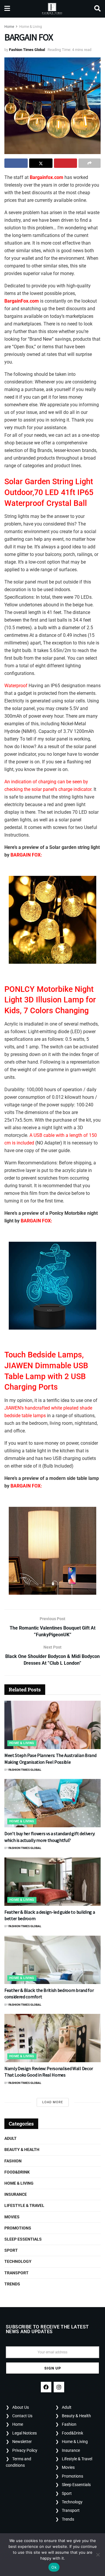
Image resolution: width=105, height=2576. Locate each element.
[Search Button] (97, 9)
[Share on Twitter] (41, 163)
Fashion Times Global (27, 50)
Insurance (16, 2194)
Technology (18, 2261)
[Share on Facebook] (16, 163)
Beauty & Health (22, 2149)
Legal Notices (24, 2433)
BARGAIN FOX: (26, 855)
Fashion (13, 2161)
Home (9, 27)
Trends (12, 2284)
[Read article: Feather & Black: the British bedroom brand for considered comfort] (52, 1960)
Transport (16, 2273)
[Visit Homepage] (52, 9)
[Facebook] (46, 2387)
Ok (54, 2567)
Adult (10, 2138)
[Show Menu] (7, 9)
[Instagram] (59, 2387)
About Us (21, 2407)
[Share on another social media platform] (90, 163)
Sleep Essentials (23, 2239)
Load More (53, 2102)
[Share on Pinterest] (66, 163)
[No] (98, 2555)
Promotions (18, 2228)
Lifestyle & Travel (24, 2205)
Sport (11, 2250)
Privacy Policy (25, 2450)
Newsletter (22, 2442)
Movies (12, 2217)
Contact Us (22, 2416)
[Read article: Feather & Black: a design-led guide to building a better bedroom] (52, 1882)
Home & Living (31, 27)
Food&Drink (17, 2172)
